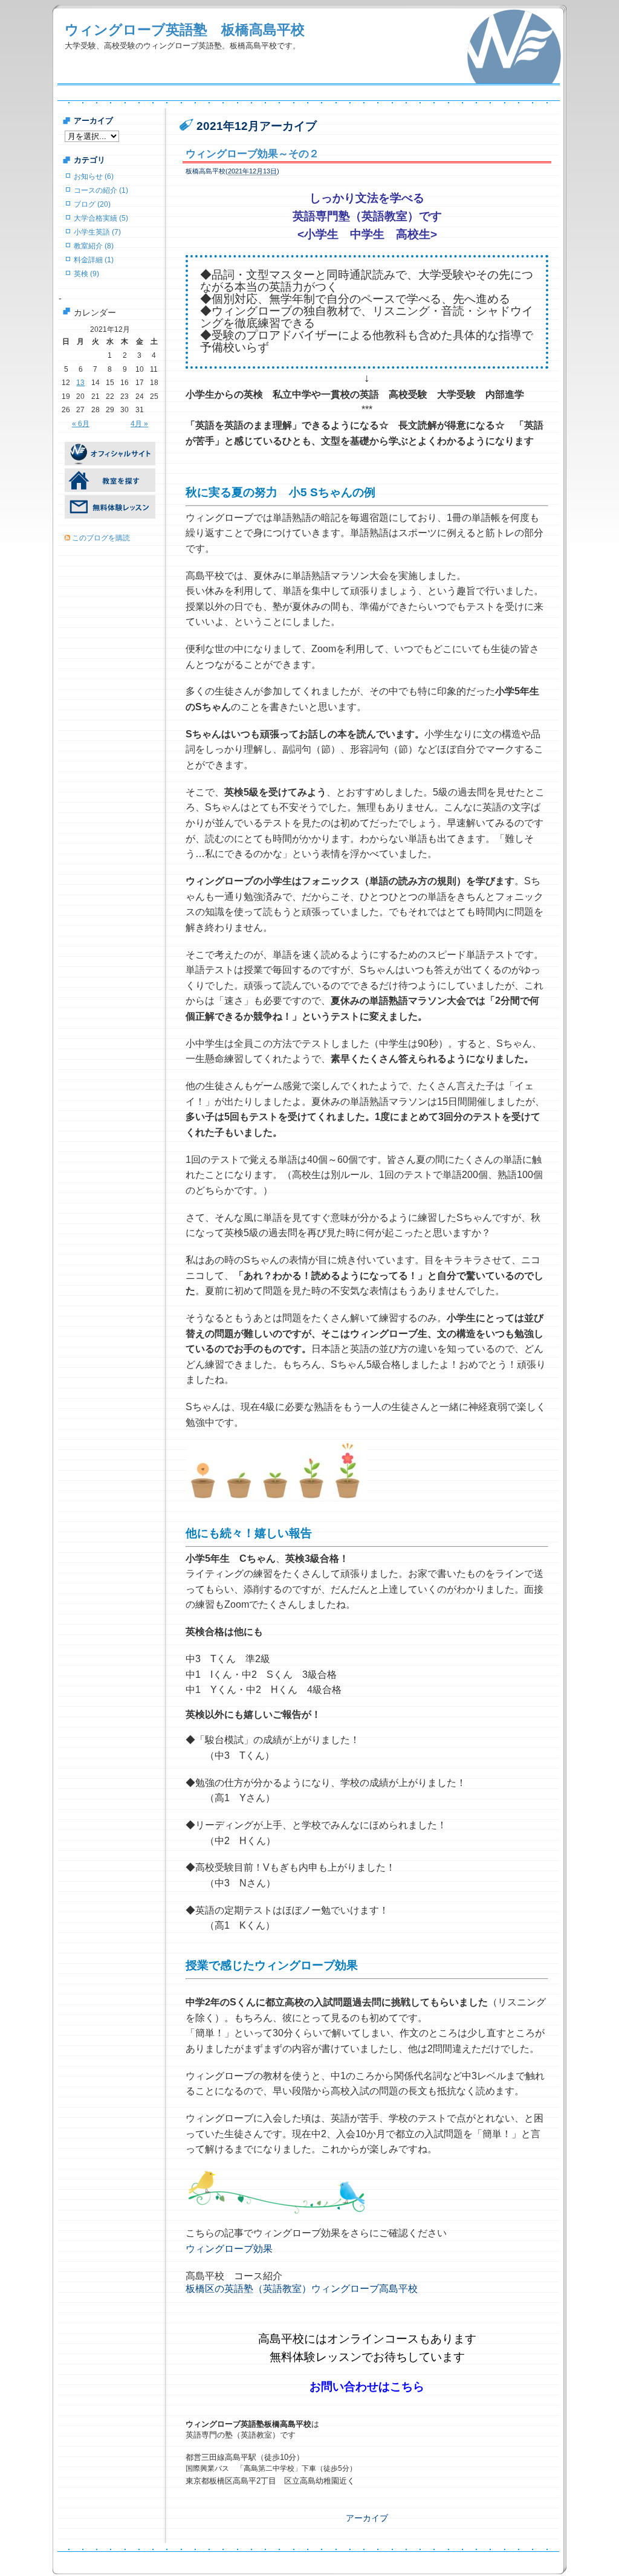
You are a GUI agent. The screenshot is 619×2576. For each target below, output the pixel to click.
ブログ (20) (92, 204)
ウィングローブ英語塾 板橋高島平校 (185, 30)
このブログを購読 (101, 538)
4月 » (139, 424)
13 (80, 383)
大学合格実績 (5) (101, 218)
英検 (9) (86, 274)
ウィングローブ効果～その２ (252, 154)
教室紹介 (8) (94, 246)
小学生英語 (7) (97, 232)
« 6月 (81, 424)
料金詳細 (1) (94, 260)
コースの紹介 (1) (101, 190)
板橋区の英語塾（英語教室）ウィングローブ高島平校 (302, 2289)
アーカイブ (367, 2518)
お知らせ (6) (94, 176)
